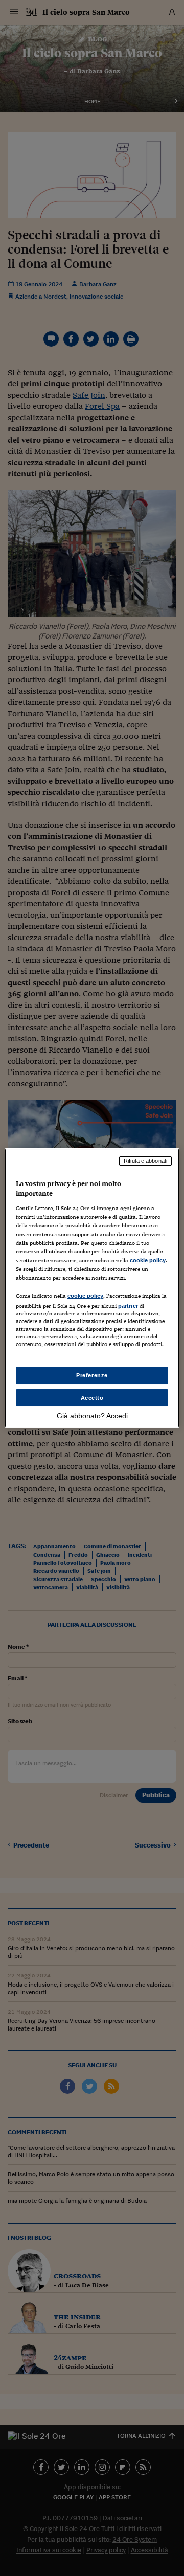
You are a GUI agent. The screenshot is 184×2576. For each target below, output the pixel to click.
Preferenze (92, 1375)
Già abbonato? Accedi (92, 1416)
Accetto (92, 1398)
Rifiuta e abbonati (145, 1161)
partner (128, 1306)
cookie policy (148, 1260)
